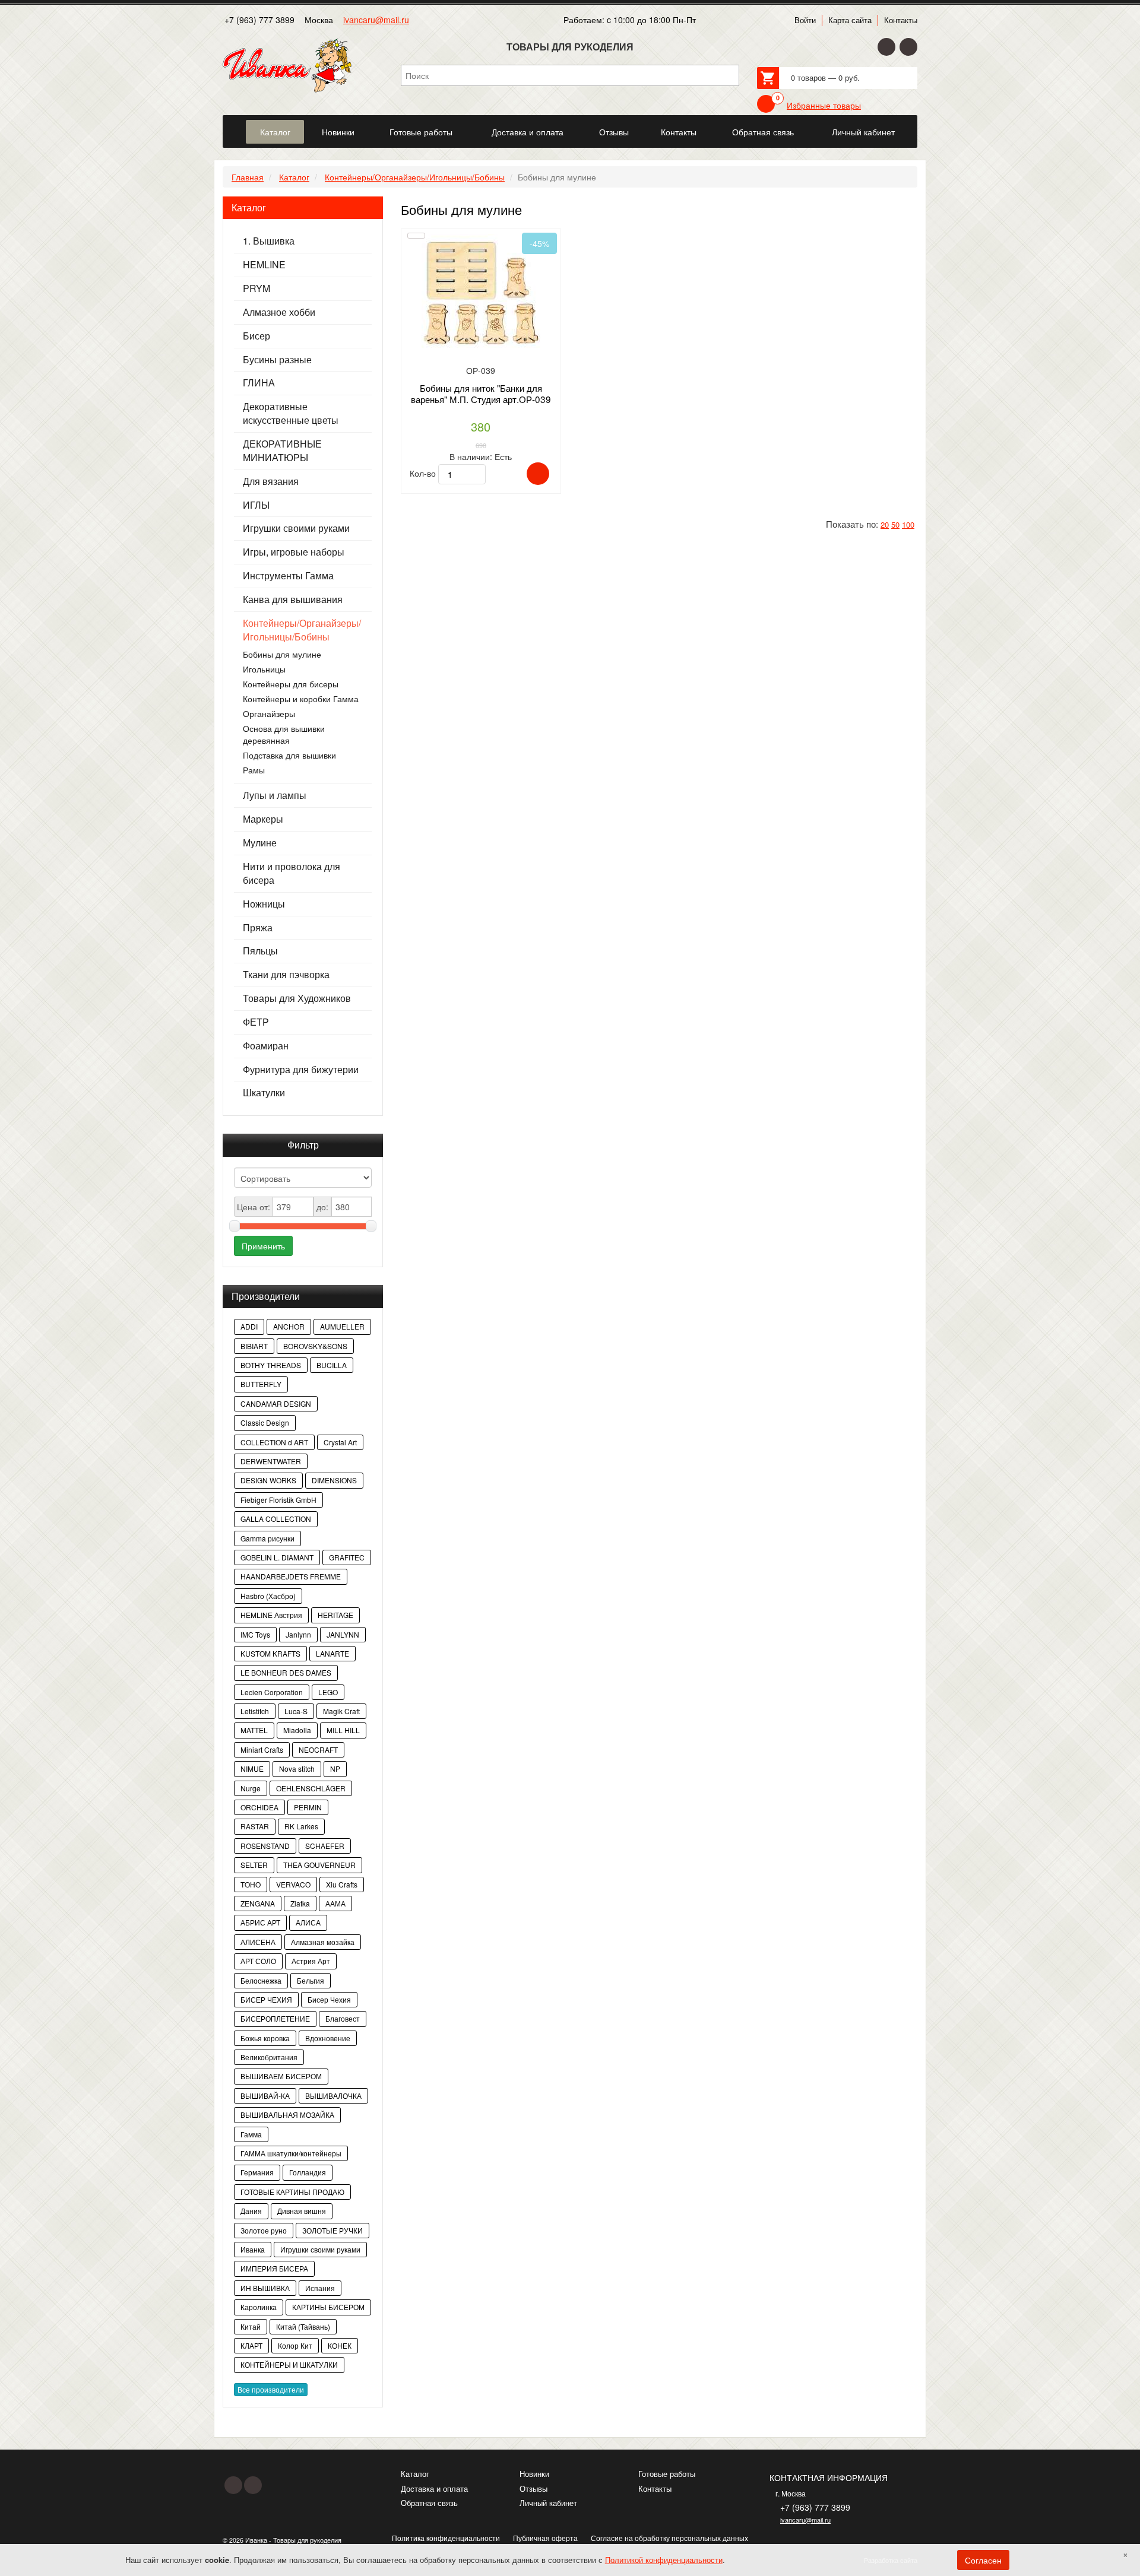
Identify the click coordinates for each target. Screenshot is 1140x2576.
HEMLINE (264, 265)
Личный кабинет (548, 2503)
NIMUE (252, 1768)
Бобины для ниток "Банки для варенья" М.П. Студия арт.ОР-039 (481, 393)
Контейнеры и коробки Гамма (301, 699)
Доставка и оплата (434, 2488)
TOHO (251, 1884)
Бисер (256, 336)
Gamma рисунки (267, 1538)
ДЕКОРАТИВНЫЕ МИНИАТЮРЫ (282, 451)
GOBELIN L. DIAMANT (277, 1557)
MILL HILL (343, 1730)
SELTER (254, 1865)
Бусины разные (277, 360)
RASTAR (255, 1826)
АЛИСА (308, 1922)
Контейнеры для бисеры (291, 684)
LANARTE (332, 1653)
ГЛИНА (259, 383)
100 (908, 524)
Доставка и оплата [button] (528, 132)
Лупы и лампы (275, 795)
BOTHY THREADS (271, 1365)
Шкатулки (264, 1093)
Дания (251, 2211)
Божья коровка (265, 2038)
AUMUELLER (342, 1326)
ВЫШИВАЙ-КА (265, 2096)
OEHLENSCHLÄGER (311, 1788)
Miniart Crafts (262, 1749)
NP (335, 1768)
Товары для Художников (297, 998)
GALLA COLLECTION (276, 1519)
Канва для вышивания (293, 599)
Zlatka (300, 1903)
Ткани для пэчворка (286, 975)
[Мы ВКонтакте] (908, 47)
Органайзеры (269, 713)
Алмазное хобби (279, 312)
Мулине (260, 843)
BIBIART (254, 1346)
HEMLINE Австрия (271, 1615)
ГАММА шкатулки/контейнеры (291, 2153)
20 (885, 524)
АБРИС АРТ (260, 1922)
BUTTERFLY (261, 1384)
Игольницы (264, 669)
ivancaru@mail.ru (376, 20)
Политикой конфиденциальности (664, 2560)
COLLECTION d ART (274, 1442)
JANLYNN (343, 1634)
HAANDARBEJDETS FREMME (291, 1576)
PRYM (256, 288)
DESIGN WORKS (268, 1480)
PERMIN (308, 1807)
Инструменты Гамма (288, 576)
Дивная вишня (302, 2211)
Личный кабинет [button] (863, 132)
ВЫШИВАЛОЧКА (333, 2096)
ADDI (249, 1326)
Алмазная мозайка (323, 1942)
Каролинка (259, 2307)
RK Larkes (301, 1826)
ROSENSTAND (265, 1846)
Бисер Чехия (329, 1999)
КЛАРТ (251, 2345)
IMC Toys (255, 1634)
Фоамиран (266, 1046)
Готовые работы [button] (421, 132)
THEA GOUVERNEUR (319, 1865)
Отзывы (533, 2488)
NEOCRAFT (318, 1749)
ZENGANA (258, 1903)
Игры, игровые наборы (294, 552)
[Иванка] (233, 125)
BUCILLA (332, 1365)
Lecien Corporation (272, 1692)
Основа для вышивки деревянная (284, 734)
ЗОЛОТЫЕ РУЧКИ (332, 2230)
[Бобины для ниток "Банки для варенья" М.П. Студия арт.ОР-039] (481, 298)
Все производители (271, 2389)
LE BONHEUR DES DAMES (286, 1672)
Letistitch (255, 1711)
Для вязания (271, 481)
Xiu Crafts (342, 1884)
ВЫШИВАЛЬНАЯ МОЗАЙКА (287, 2115)
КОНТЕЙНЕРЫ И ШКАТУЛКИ (289, 2364)
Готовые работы (667, 2474)
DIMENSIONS (334, 1480)
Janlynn (298, 1634)
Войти (805, 20)
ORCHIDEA (259, 1807)
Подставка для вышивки (289, 755)
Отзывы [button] (614, 132)
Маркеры (263, 819)
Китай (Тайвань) (303, 2326)
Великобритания (269, 2057)
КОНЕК (340, 2345)
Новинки (534, 2474)
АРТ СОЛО (258, 1961)
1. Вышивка (269, 241)
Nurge (251, 1788)
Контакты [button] (679, 132)
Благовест (343, 2018)
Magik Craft (341, 1711)
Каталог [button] (275, 132)
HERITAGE (335, 1615)
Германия (257, 2172)
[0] (766, 104)
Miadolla (297, 1730)
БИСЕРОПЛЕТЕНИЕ (275, 2018)
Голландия (308, 2172)
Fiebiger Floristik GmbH (278, 1500)
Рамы (254, 770)
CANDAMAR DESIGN (276, 1403)
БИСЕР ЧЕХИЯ (266, 1999)
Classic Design (265, 1422)
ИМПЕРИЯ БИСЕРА (274, 2268)
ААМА (335, 1903)
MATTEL (254, 1730)
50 (895, 524)
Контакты (901, 20)
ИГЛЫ (256, 505)
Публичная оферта (545, 2538)
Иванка (253, 2249)
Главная (248, 177)
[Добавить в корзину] (538, 474)
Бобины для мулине (282, 654)
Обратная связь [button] (763, 132)
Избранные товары (824, 105)
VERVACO (293, 1884)
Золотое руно (264, 2230)
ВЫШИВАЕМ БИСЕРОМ (281, 2076)
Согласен (983, 2560)
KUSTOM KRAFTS (270, 1653)
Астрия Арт (311, 1961)
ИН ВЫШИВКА (265, 2288)
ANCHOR (289, 1326)
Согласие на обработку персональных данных (669, 2538)
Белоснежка (261, 1980)
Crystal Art (340, 1442)
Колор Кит (295, 2345)
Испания (320, 2288)
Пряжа (258, 928)
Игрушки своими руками (296, 528)
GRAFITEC (347, 1557)
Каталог (294, 177)
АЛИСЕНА (258, 1942)
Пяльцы (260, 951)
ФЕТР (256, 1022)
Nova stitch (297, 1768)
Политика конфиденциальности (446, 2538)
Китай (251, 2326)
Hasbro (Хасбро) (268, 1596)
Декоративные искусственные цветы (291, 413)
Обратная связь (429, 2503)
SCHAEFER (325, 1846)
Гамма (251, 2134)
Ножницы (264, 904)
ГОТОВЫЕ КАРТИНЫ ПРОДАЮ (292, 2192)
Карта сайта (850, 20)
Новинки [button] (338, 132)
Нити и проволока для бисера (292, 873)
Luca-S (296, 1711)
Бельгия (311, 1980)
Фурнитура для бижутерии (301, 1070)
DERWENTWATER (271, 1461)
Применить (263, 1246)
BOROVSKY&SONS (315, 1346)
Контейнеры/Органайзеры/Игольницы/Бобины (415, 177)
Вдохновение (328, 2038)
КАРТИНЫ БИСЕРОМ (328, 2307)
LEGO (328, 1692)
